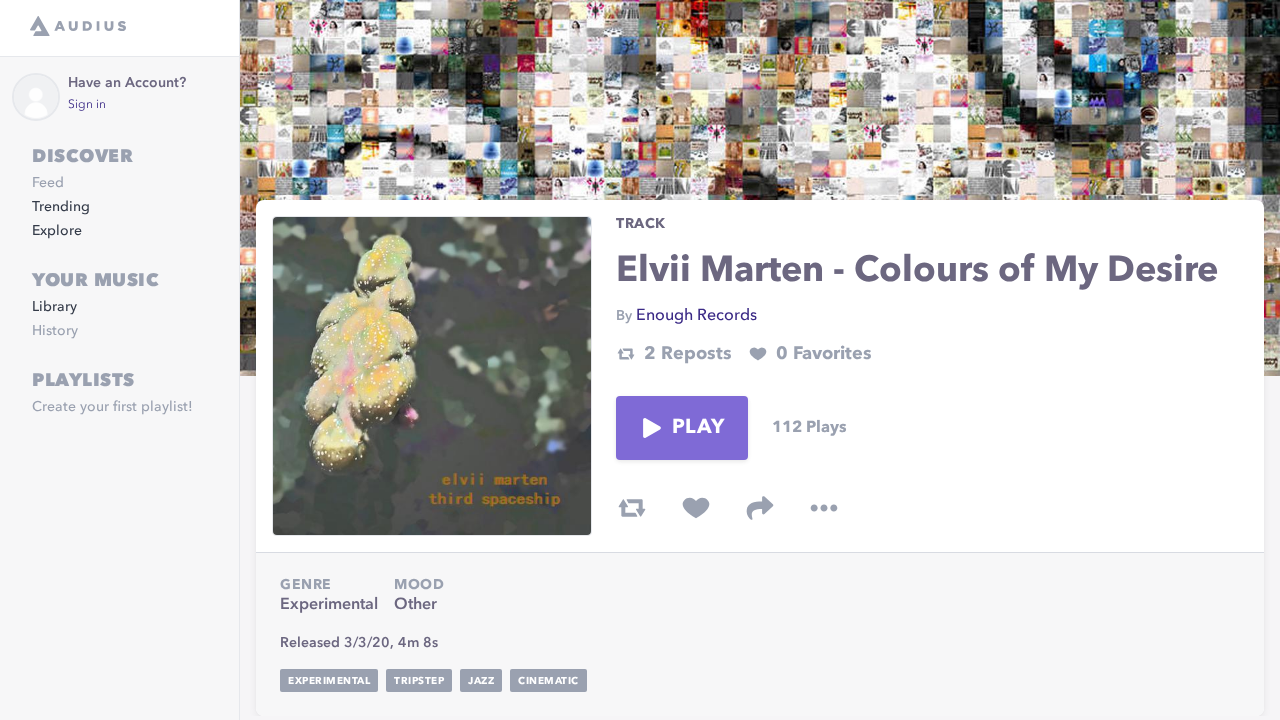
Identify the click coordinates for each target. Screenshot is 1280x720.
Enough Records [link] (696, 316)
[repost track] (632, 508)
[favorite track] (696, 508)
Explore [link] (57, 231)
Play (698, 428)
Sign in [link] (87, 105)
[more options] (824, 508)
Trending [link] (61, 207)
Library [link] (54, 307)
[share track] (760, 508)
